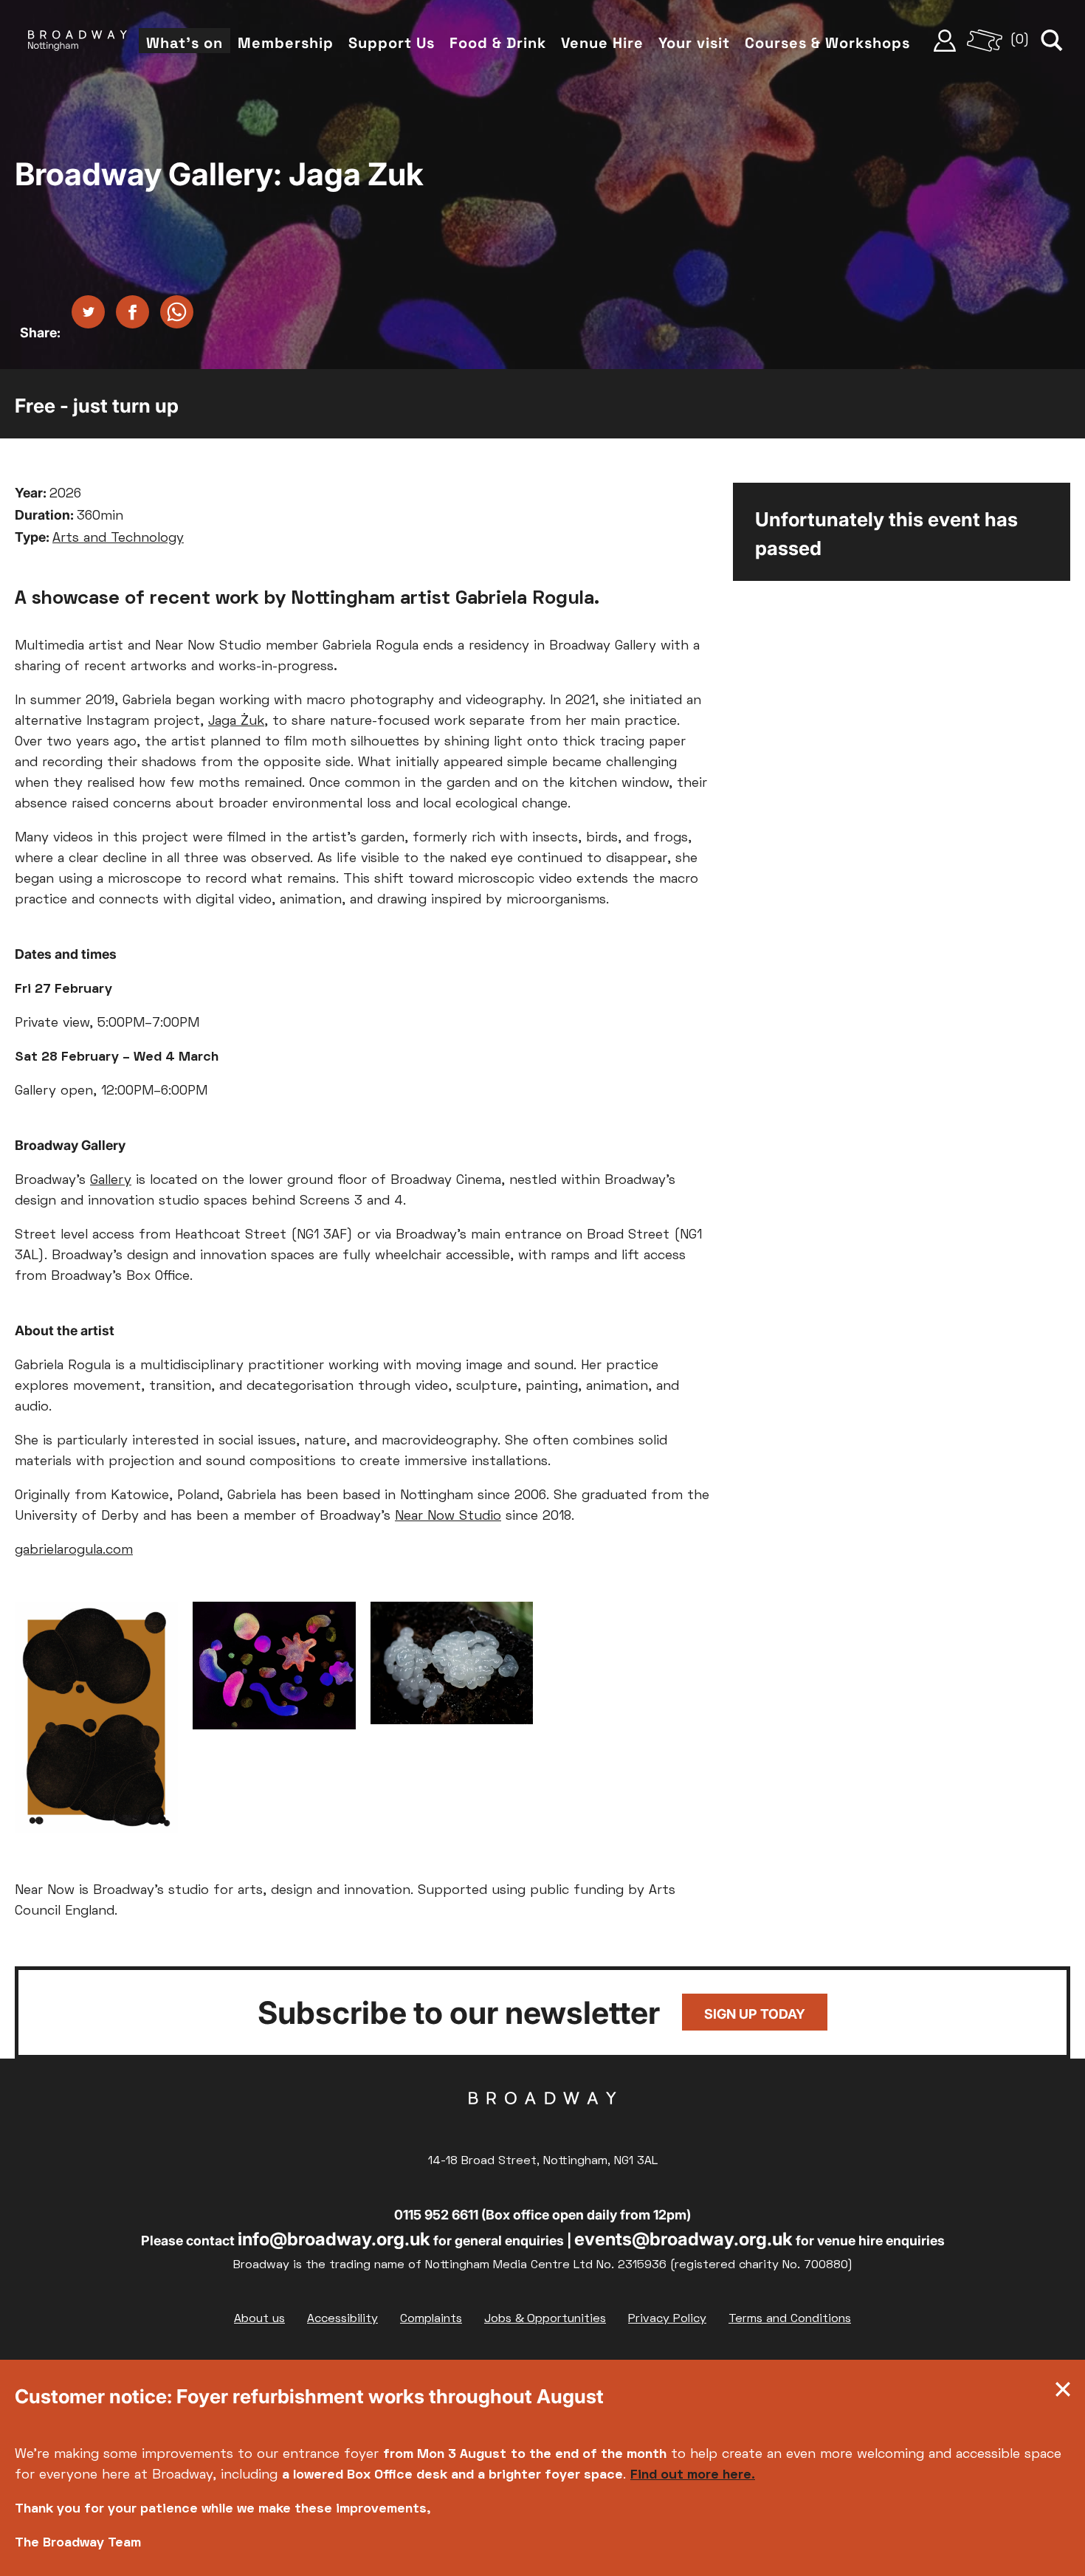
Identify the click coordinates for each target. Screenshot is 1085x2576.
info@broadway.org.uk (334, 2239)
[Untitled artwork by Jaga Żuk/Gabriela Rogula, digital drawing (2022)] (96, 1721)
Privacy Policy (667, 2319)
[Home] (77, 41)
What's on (185, 43)
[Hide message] (1063, 2393)
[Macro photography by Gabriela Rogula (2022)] (452, 1667)
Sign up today (755, 2014)
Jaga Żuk (236, 722)
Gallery (111, 1181)
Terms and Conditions (790, 2319)
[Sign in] (945, 41)
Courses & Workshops (827, 43)
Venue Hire (602, 43)
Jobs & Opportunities (545, 2319)
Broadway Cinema (542, 2121)
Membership (286, 43)
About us (259, 2319)
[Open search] (1052, 41)
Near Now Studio (448, 1516)
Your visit (694, 43)
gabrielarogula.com (74, 1550)
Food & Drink (498, 43)
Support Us (392, 43)
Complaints (431, 2319)
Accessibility (342, 2319)
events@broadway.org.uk (683, 2239)
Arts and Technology (118, 538)
